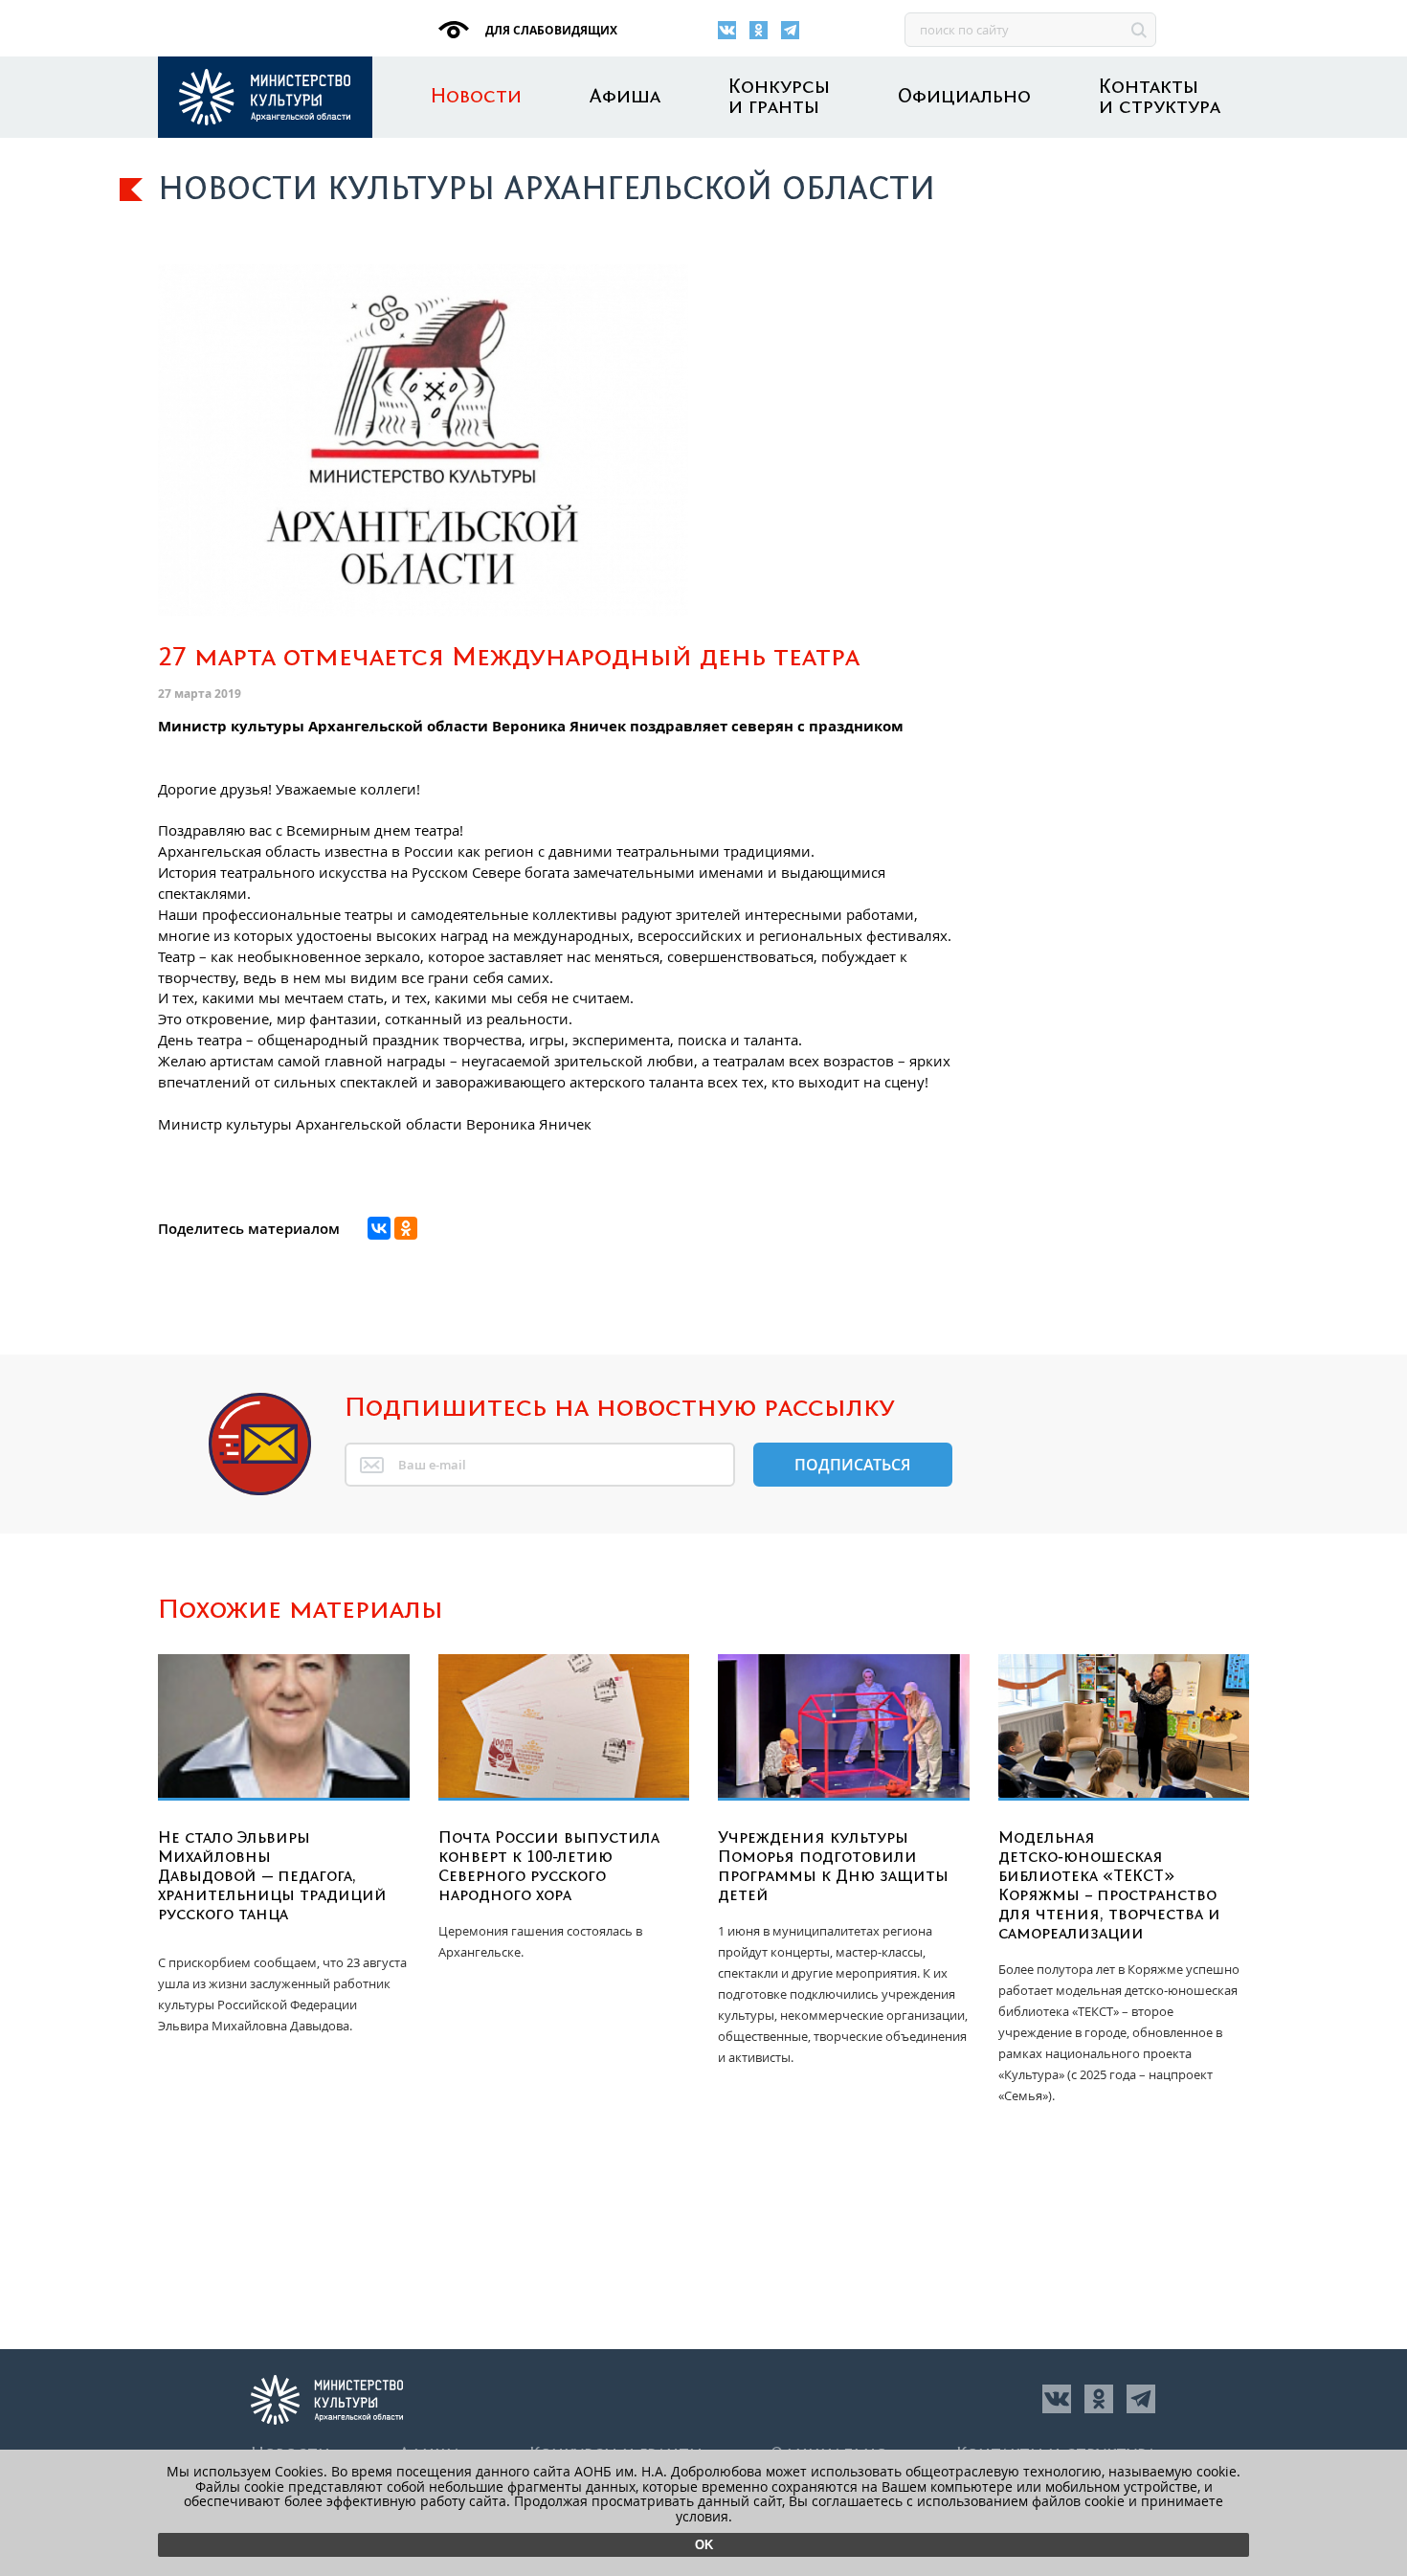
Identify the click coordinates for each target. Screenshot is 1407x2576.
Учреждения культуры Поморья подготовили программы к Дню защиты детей (833, 1867)
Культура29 (265, 97)
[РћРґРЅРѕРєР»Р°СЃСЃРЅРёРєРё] (406, 1228)
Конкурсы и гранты (779, 98)
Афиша (625, 97)
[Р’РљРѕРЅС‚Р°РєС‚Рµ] (379, 1228)
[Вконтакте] (727, 30)
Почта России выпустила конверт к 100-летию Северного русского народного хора (549, 1867)
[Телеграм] (790, 30)
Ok (704, 2545)
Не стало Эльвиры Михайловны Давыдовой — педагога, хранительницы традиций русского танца (272, 1876)
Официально (964, 97)
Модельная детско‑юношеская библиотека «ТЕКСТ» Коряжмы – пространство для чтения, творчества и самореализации (1109, 1886)
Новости (476, 97)
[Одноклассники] (759, 30)
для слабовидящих (550, 30)
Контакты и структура (1160, 98)
